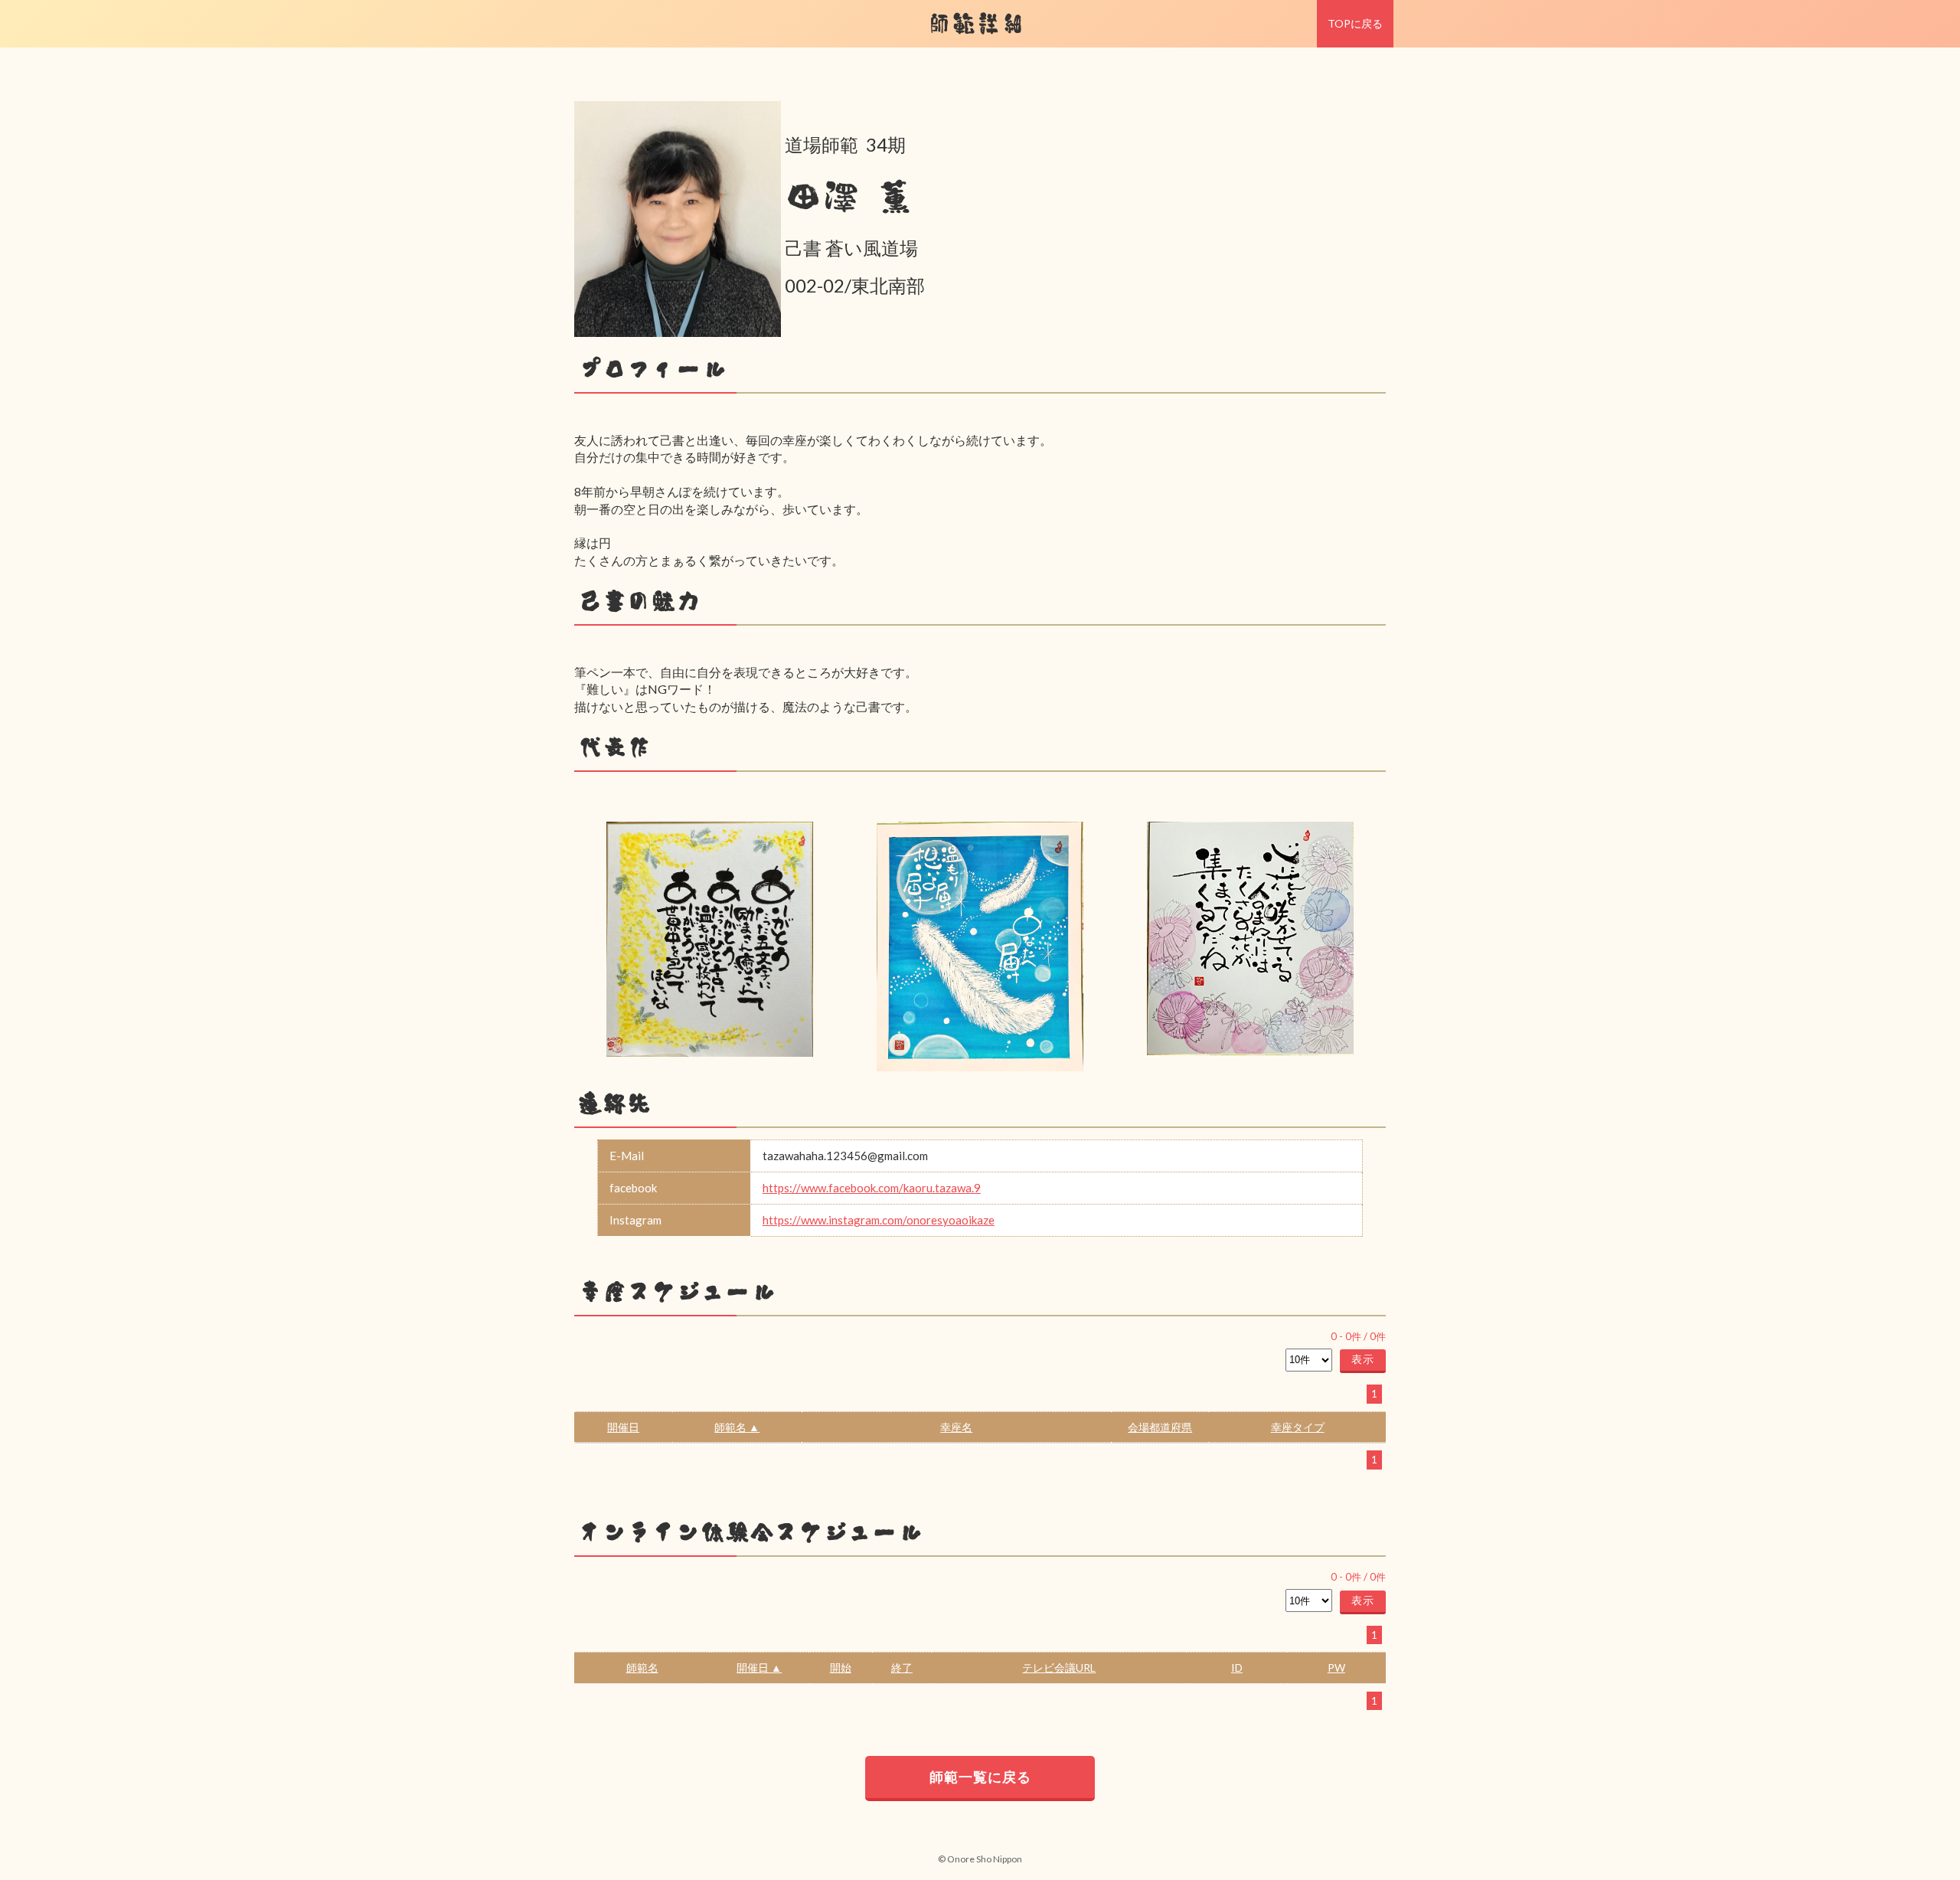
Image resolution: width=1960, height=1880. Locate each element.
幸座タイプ (1298, 1427)
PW (1336, 1667)
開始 (841, 1667)
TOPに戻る (1355, 23)
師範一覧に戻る (980, 1777)
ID (1237, 1667)
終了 (902, 1667)
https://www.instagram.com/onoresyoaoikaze (879, 1220)
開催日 (623, 1427)
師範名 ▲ (737, 1427)
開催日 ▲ (759, 1667)
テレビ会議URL (1059, 1667)
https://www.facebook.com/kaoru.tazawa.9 (872, 1188)
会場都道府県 (1160, 1427)
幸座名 (956, 1427)
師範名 (642, 1667)
